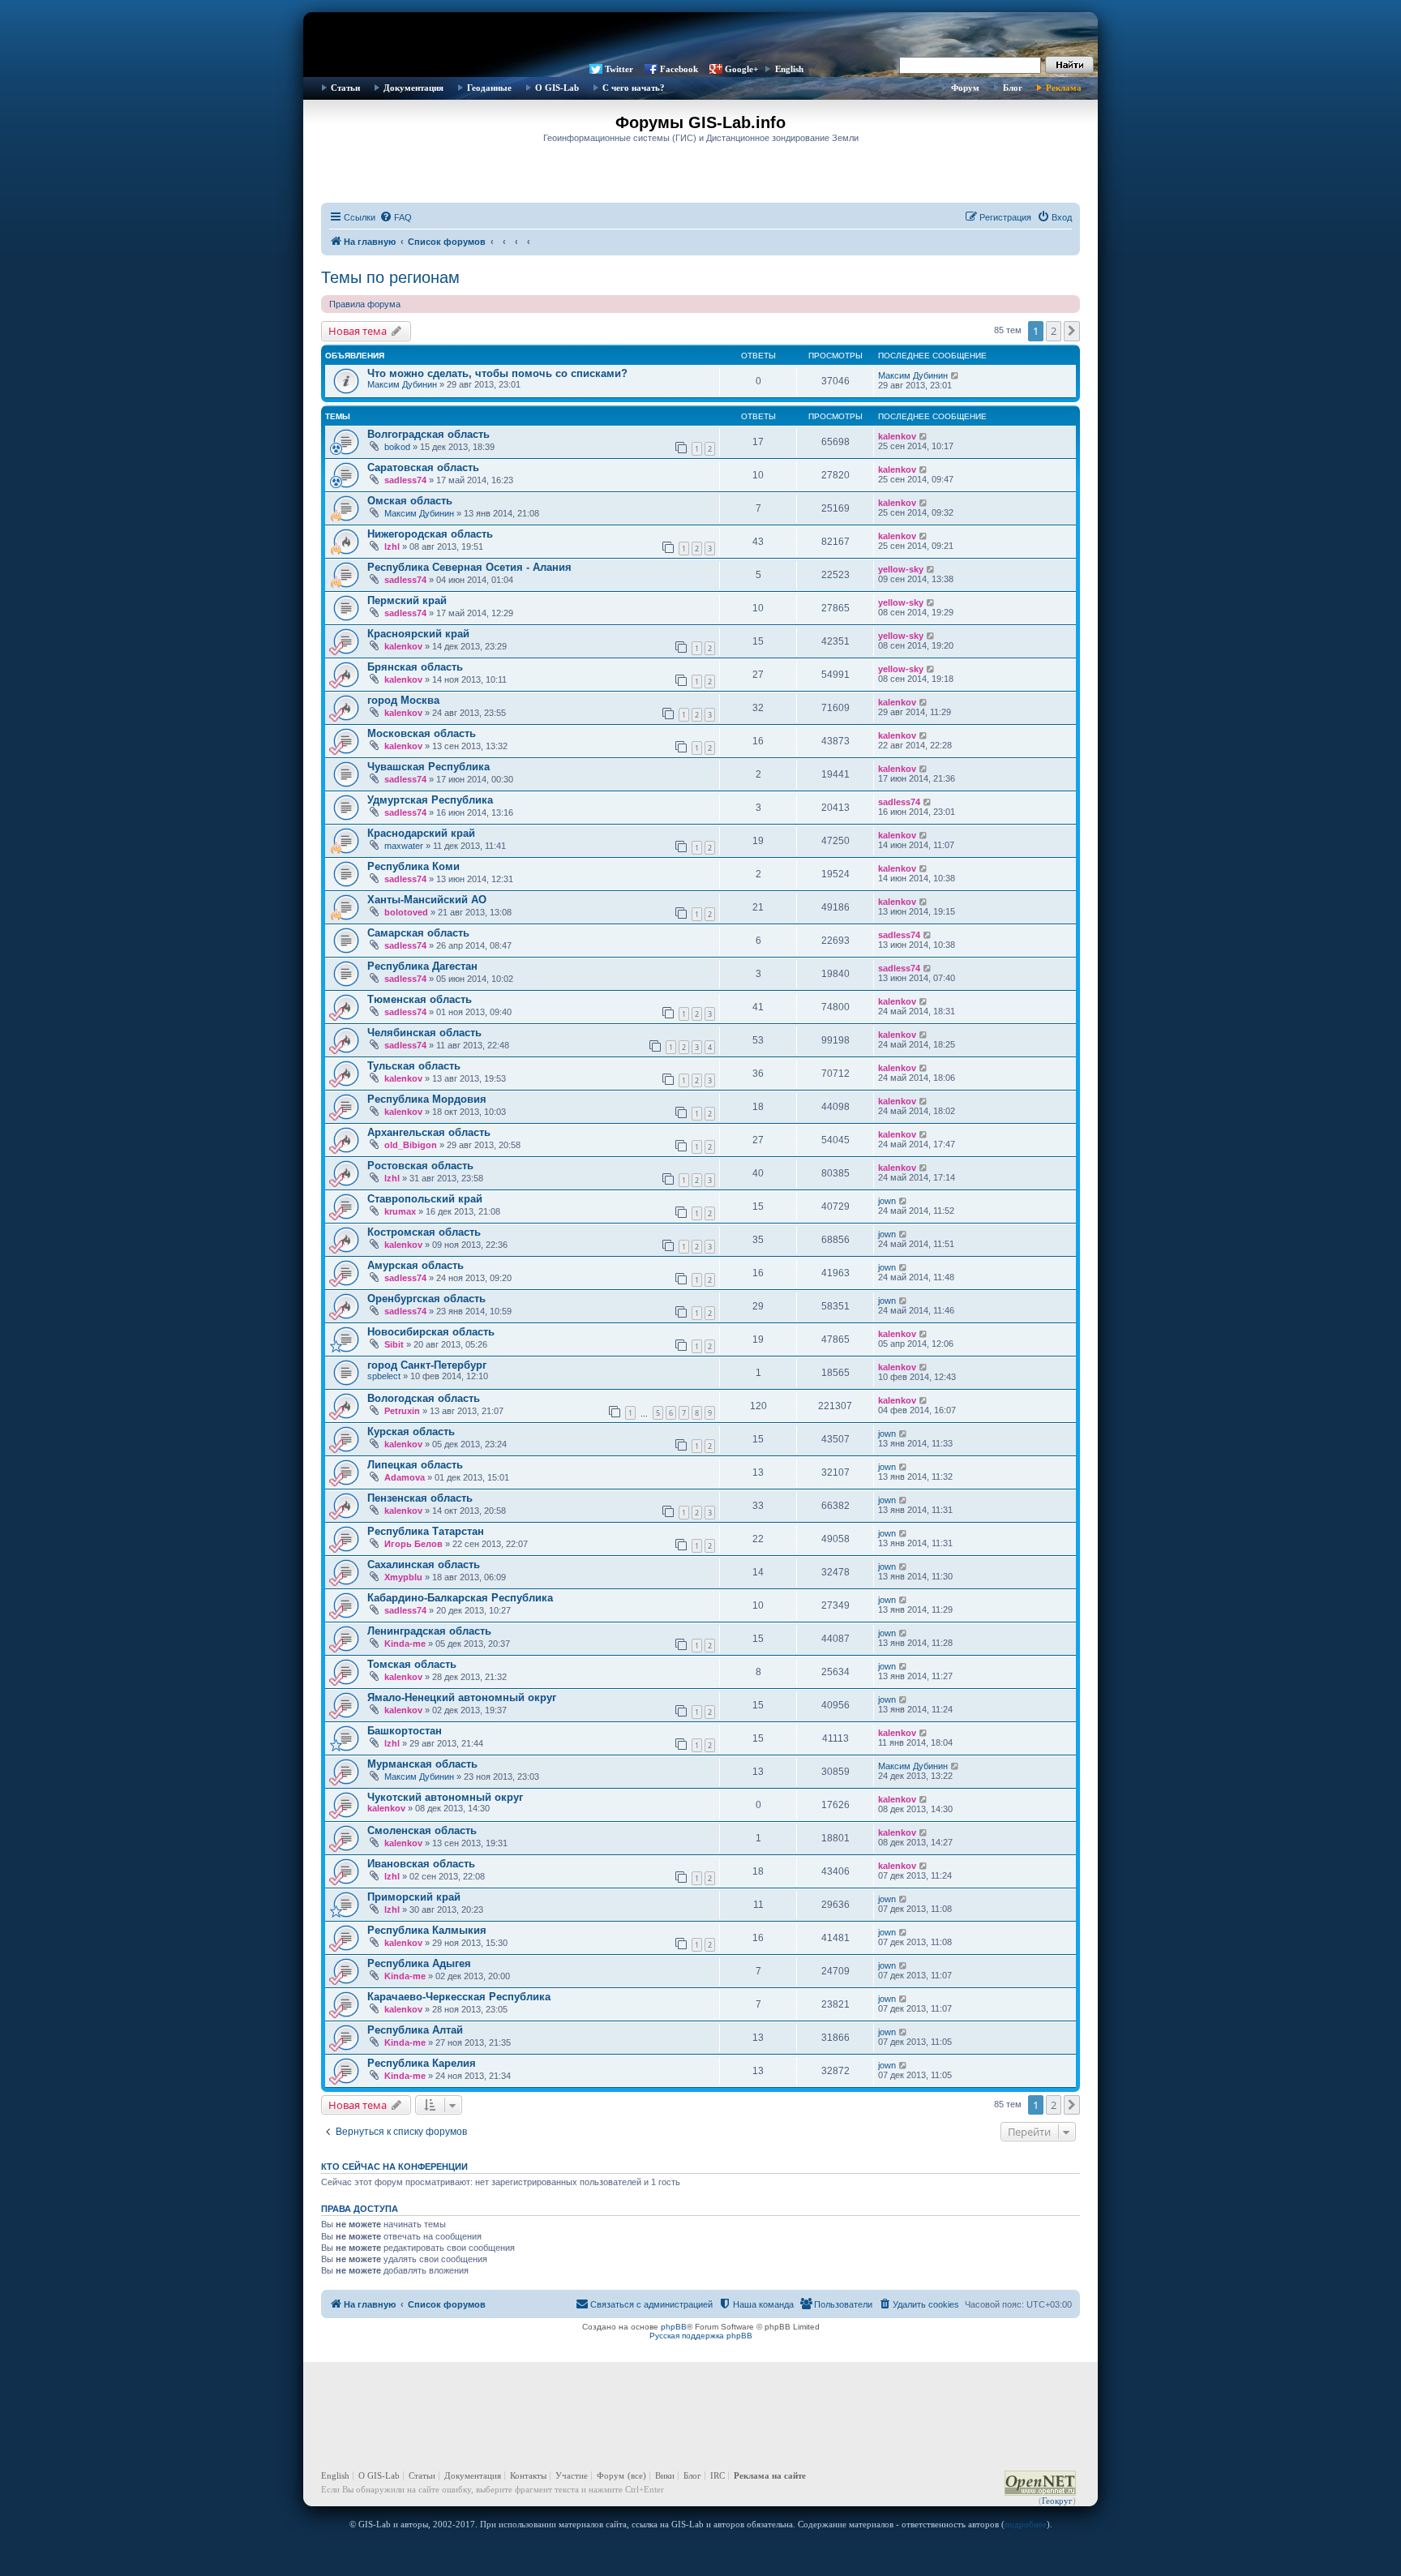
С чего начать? (634, 88)
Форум (965, 88)
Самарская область (418, 933)
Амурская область (416, 1265)
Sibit (394, 1344)
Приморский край (414, 1897)
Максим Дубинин (402, 384)
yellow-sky (901, 569)
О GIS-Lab (557, 88)
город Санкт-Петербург (427, 1365)
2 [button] (1054, 331)
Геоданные (489, 88)
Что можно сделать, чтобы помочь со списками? (497, 373)
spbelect (384, 1376)
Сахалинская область (424, 1564)
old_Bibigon (411, 1145)
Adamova (405, 1477)
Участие (572, 2475)
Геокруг (1057, 2501)
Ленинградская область (429, 1631)
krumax (400, 1211)
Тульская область (414, 1066)
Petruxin (402, 1411)
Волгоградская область (428, 434)
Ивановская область (421, 1864)
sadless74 (405, 480)
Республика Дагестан (422, 966)
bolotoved (406, 912)
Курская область (411, 1432)
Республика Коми (413, 866)
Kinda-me (405, 1644)
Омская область (410, 501)
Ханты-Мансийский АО (427, 900)
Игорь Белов (413, 1544)
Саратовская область (423, 467)
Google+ (741, 69)
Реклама (1064, 88)
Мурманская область (422, 1764)
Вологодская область (424, 1398)
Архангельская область (429, 1132)
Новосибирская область (431, 1332)
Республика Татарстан (426, 1531)
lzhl (392, 546)
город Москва (403, 700)
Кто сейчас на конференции (394, 2167)
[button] (1072, 331)
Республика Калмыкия (427, 1930)
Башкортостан (405, 1731)
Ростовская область (420, 1166)
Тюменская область (420, 999)
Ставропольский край (425, 1199)
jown (887, 1201)
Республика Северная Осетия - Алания (469, 567)
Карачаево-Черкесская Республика (459, 1997)
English (789, 69)
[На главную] (700, 36)
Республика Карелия (422, 2063)
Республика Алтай (415, 2030)
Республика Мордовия (427, 1099)
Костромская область (424, 1232)
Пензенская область (420, 1498)
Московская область (422, 733)
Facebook (679, 69)
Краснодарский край (421, 833)
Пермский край (407, 600)
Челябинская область (424, 1033)
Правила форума (365, 304)
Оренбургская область (426, 1299)
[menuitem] (396, 217)
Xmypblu (403, 1577)
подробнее (1026, 2524)
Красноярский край (418, 634)
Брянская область (415, 667)
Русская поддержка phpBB (701, 2336)
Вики (665, 2475)
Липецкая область (415, 1465)
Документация (413, 88)
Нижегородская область (430, 534)
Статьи (345, 88)
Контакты (528, 2475)
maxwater (404, 846)
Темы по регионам (390, 277)
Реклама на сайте (770, 2475)
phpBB (674, 2327)
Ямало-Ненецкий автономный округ (462, 1697)
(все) (637, 2475)
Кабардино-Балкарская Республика (460, 1598)
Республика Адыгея (419, 1963)
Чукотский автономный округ (445, 1797)
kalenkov (897, 436)
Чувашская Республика (428, 767)
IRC (718, 2475)
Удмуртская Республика (430, 800)
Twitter (619, 69)
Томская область (412, 1664)
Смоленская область (422, 1830)
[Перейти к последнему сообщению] (955, 375)
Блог (1013, 88)
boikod (397, 447)
